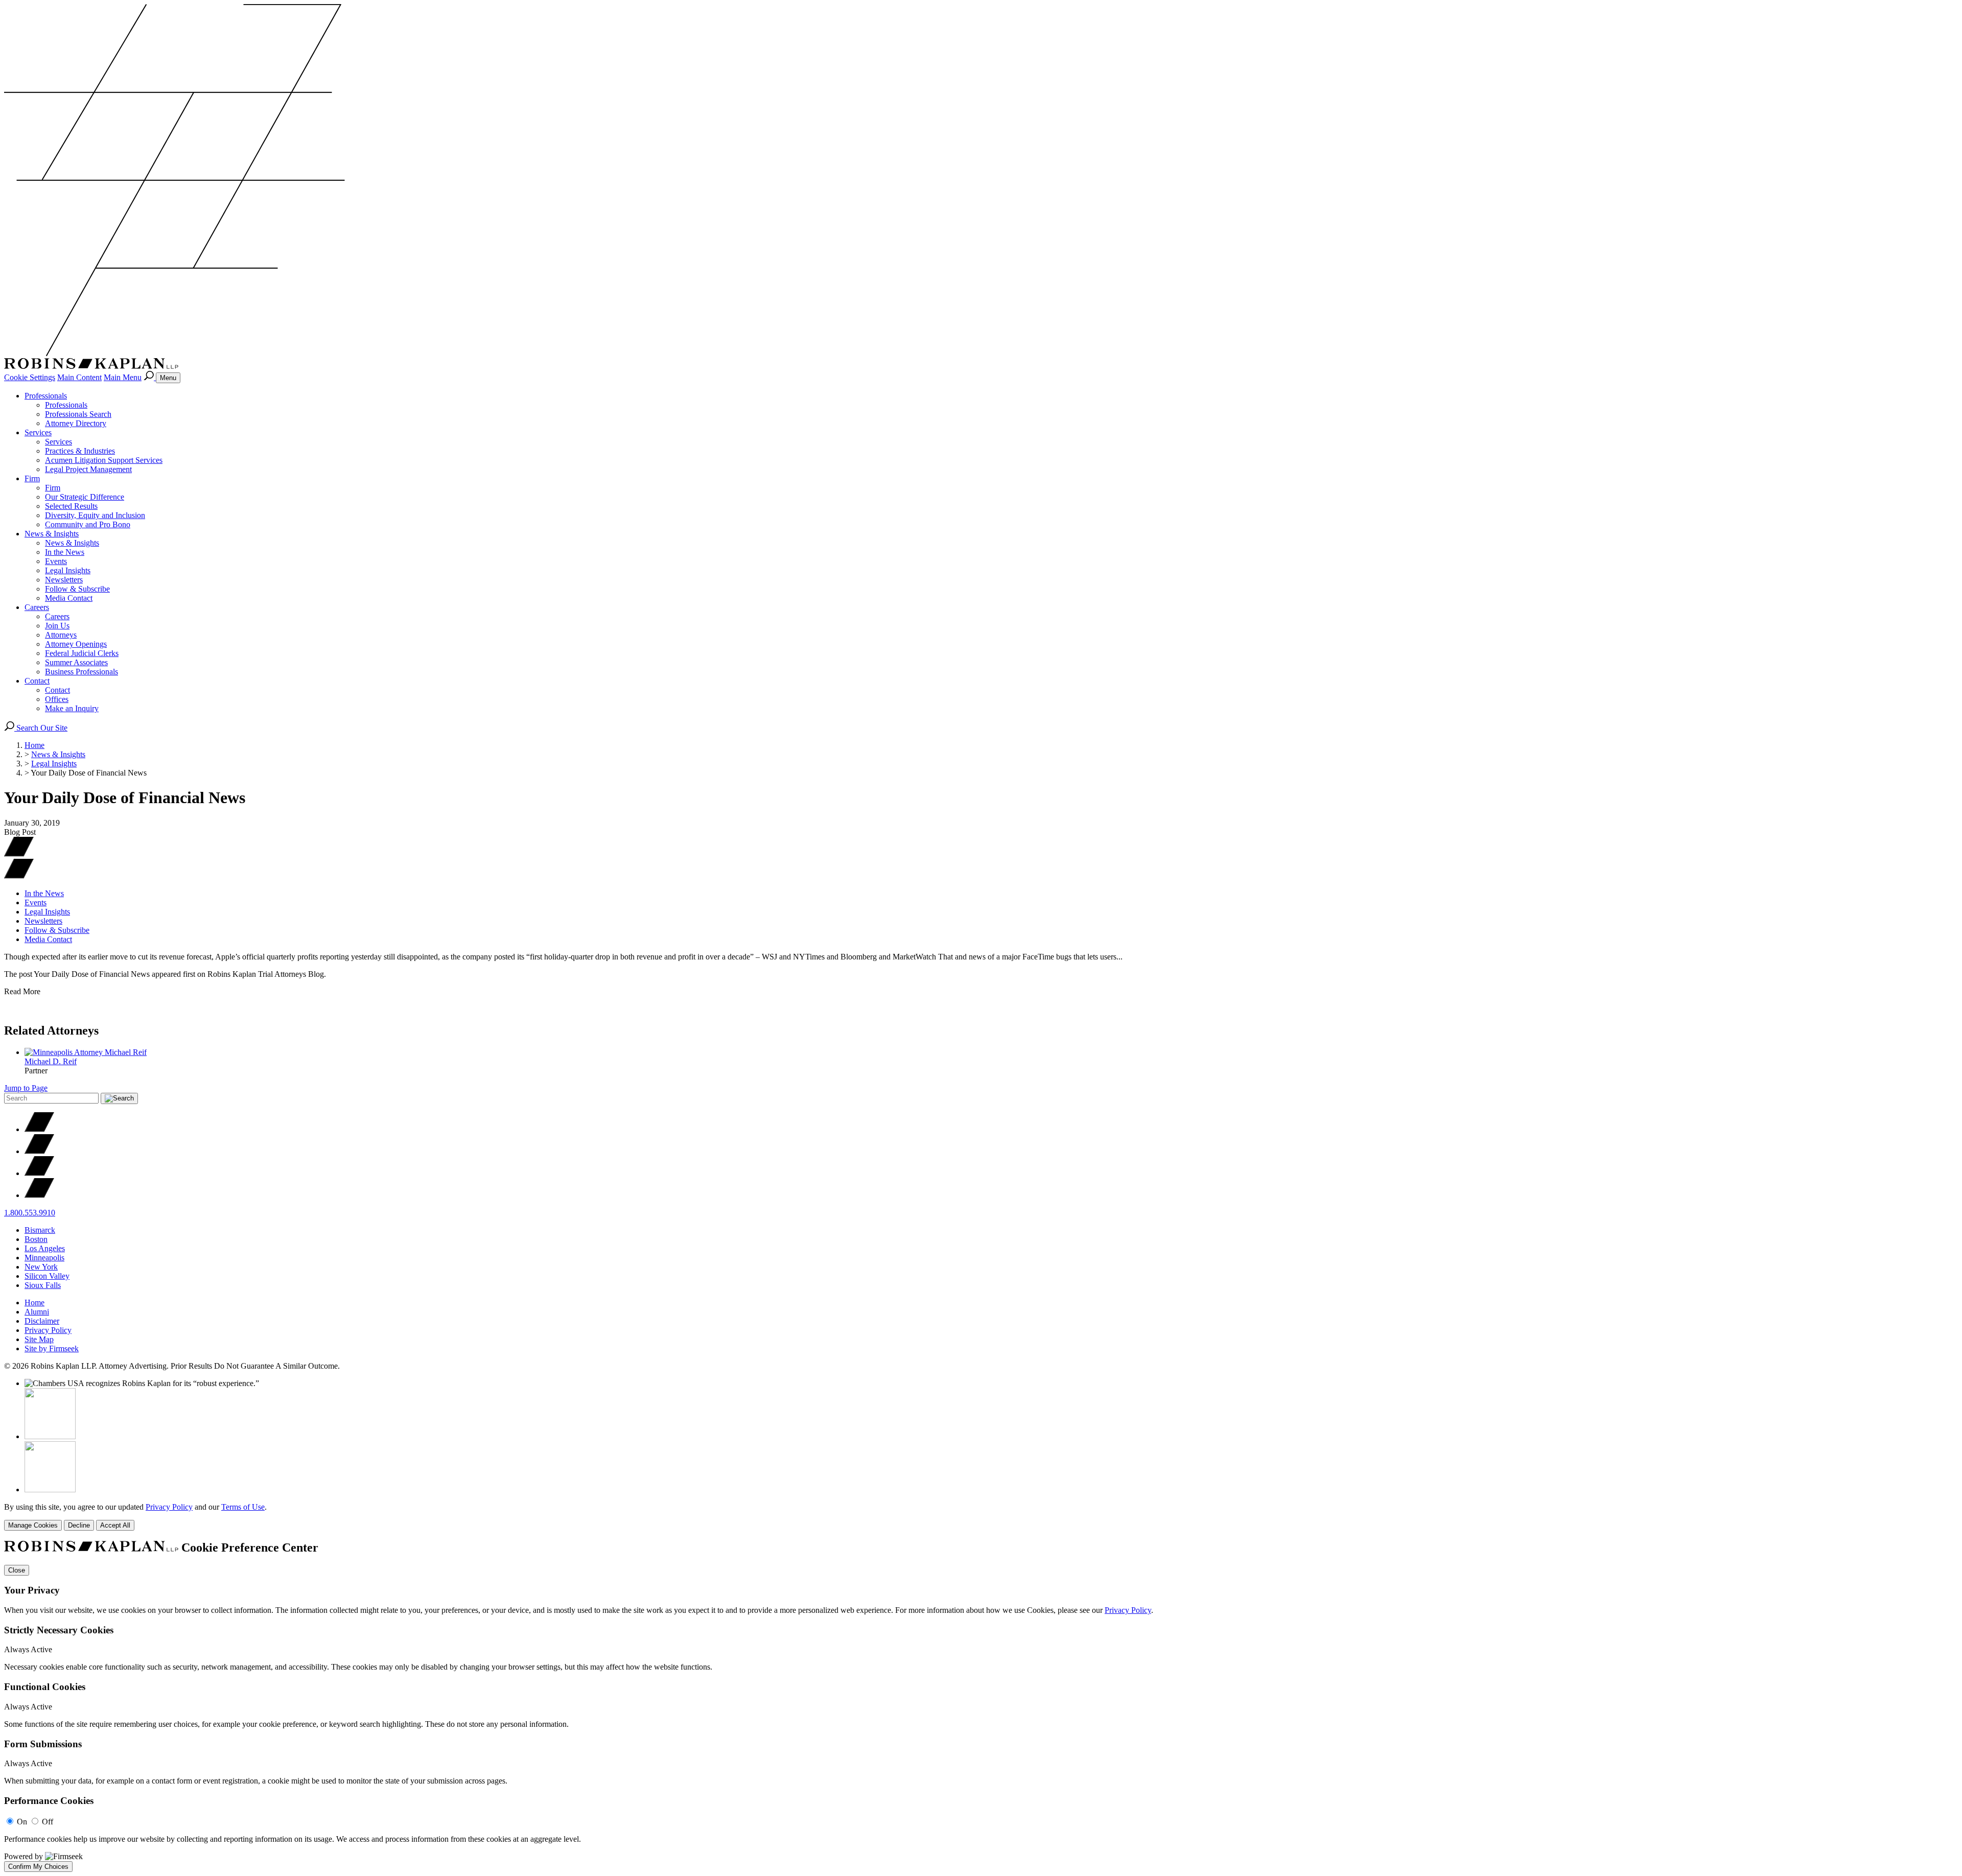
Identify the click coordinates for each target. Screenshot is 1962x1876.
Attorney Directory (76, 423)
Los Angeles (45, 1248)
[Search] (150, 377)
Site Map (39, 1339)
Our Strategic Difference (85, 497)
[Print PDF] (19, 854)
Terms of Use (243, 1507)
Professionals (46, 396)
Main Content (79, 377)
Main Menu (123, 377)
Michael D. (51, 1061)
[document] (981, 1706)
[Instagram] (39, 1195)
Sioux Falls (43, 1285)
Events (56, 561)
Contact (37, 681)
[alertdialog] (981, 1706)
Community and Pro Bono (88, 524)
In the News (65, 552)
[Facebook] (39, 1151)
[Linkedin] (39, 1173)
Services (38, 432)
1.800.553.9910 (30, 1213)
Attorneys (61, 635)
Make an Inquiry (72, 708)
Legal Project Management (88, 469)
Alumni (37, 1312)
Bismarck (40, 1230)
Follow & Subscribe (77, 589)
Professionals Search (78, 414)
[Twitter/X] (39, 1129)
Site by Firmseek (52, 1349)
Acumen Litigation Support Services (104, 460)
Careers (37, 607)
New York (41, 1267)
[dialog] (981, 1517)
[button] (19, 876)
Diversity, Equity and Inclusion (95, 515)
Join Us (57, 626)
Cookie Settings (30, 377)
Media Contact (69, 598)
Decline (79, 1525)
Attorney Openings (76, 644)
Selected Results (71, 506)
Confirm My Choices (38, 1867)
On (22, 1822)
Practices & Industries (80, 451)
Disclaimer (42, 1321)
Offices (57, 699)
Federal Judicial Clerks (82, 653)
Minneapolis (44, 1258)
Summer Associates (76, 662)
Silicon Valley (47, 1276)
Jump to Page (26, 1088)
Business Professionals (81, 672)
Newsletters (64, 580)
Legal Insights (68, 570)
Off (48, 1822)
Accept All (115, 1525)
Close (17, 1570)
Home (34, 745)
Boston (36, 1239)
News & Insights (52, 534)
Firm (32, 478)
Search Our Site (41, 728)
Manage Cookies (33, 1525)
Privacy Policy (48, 1330)
